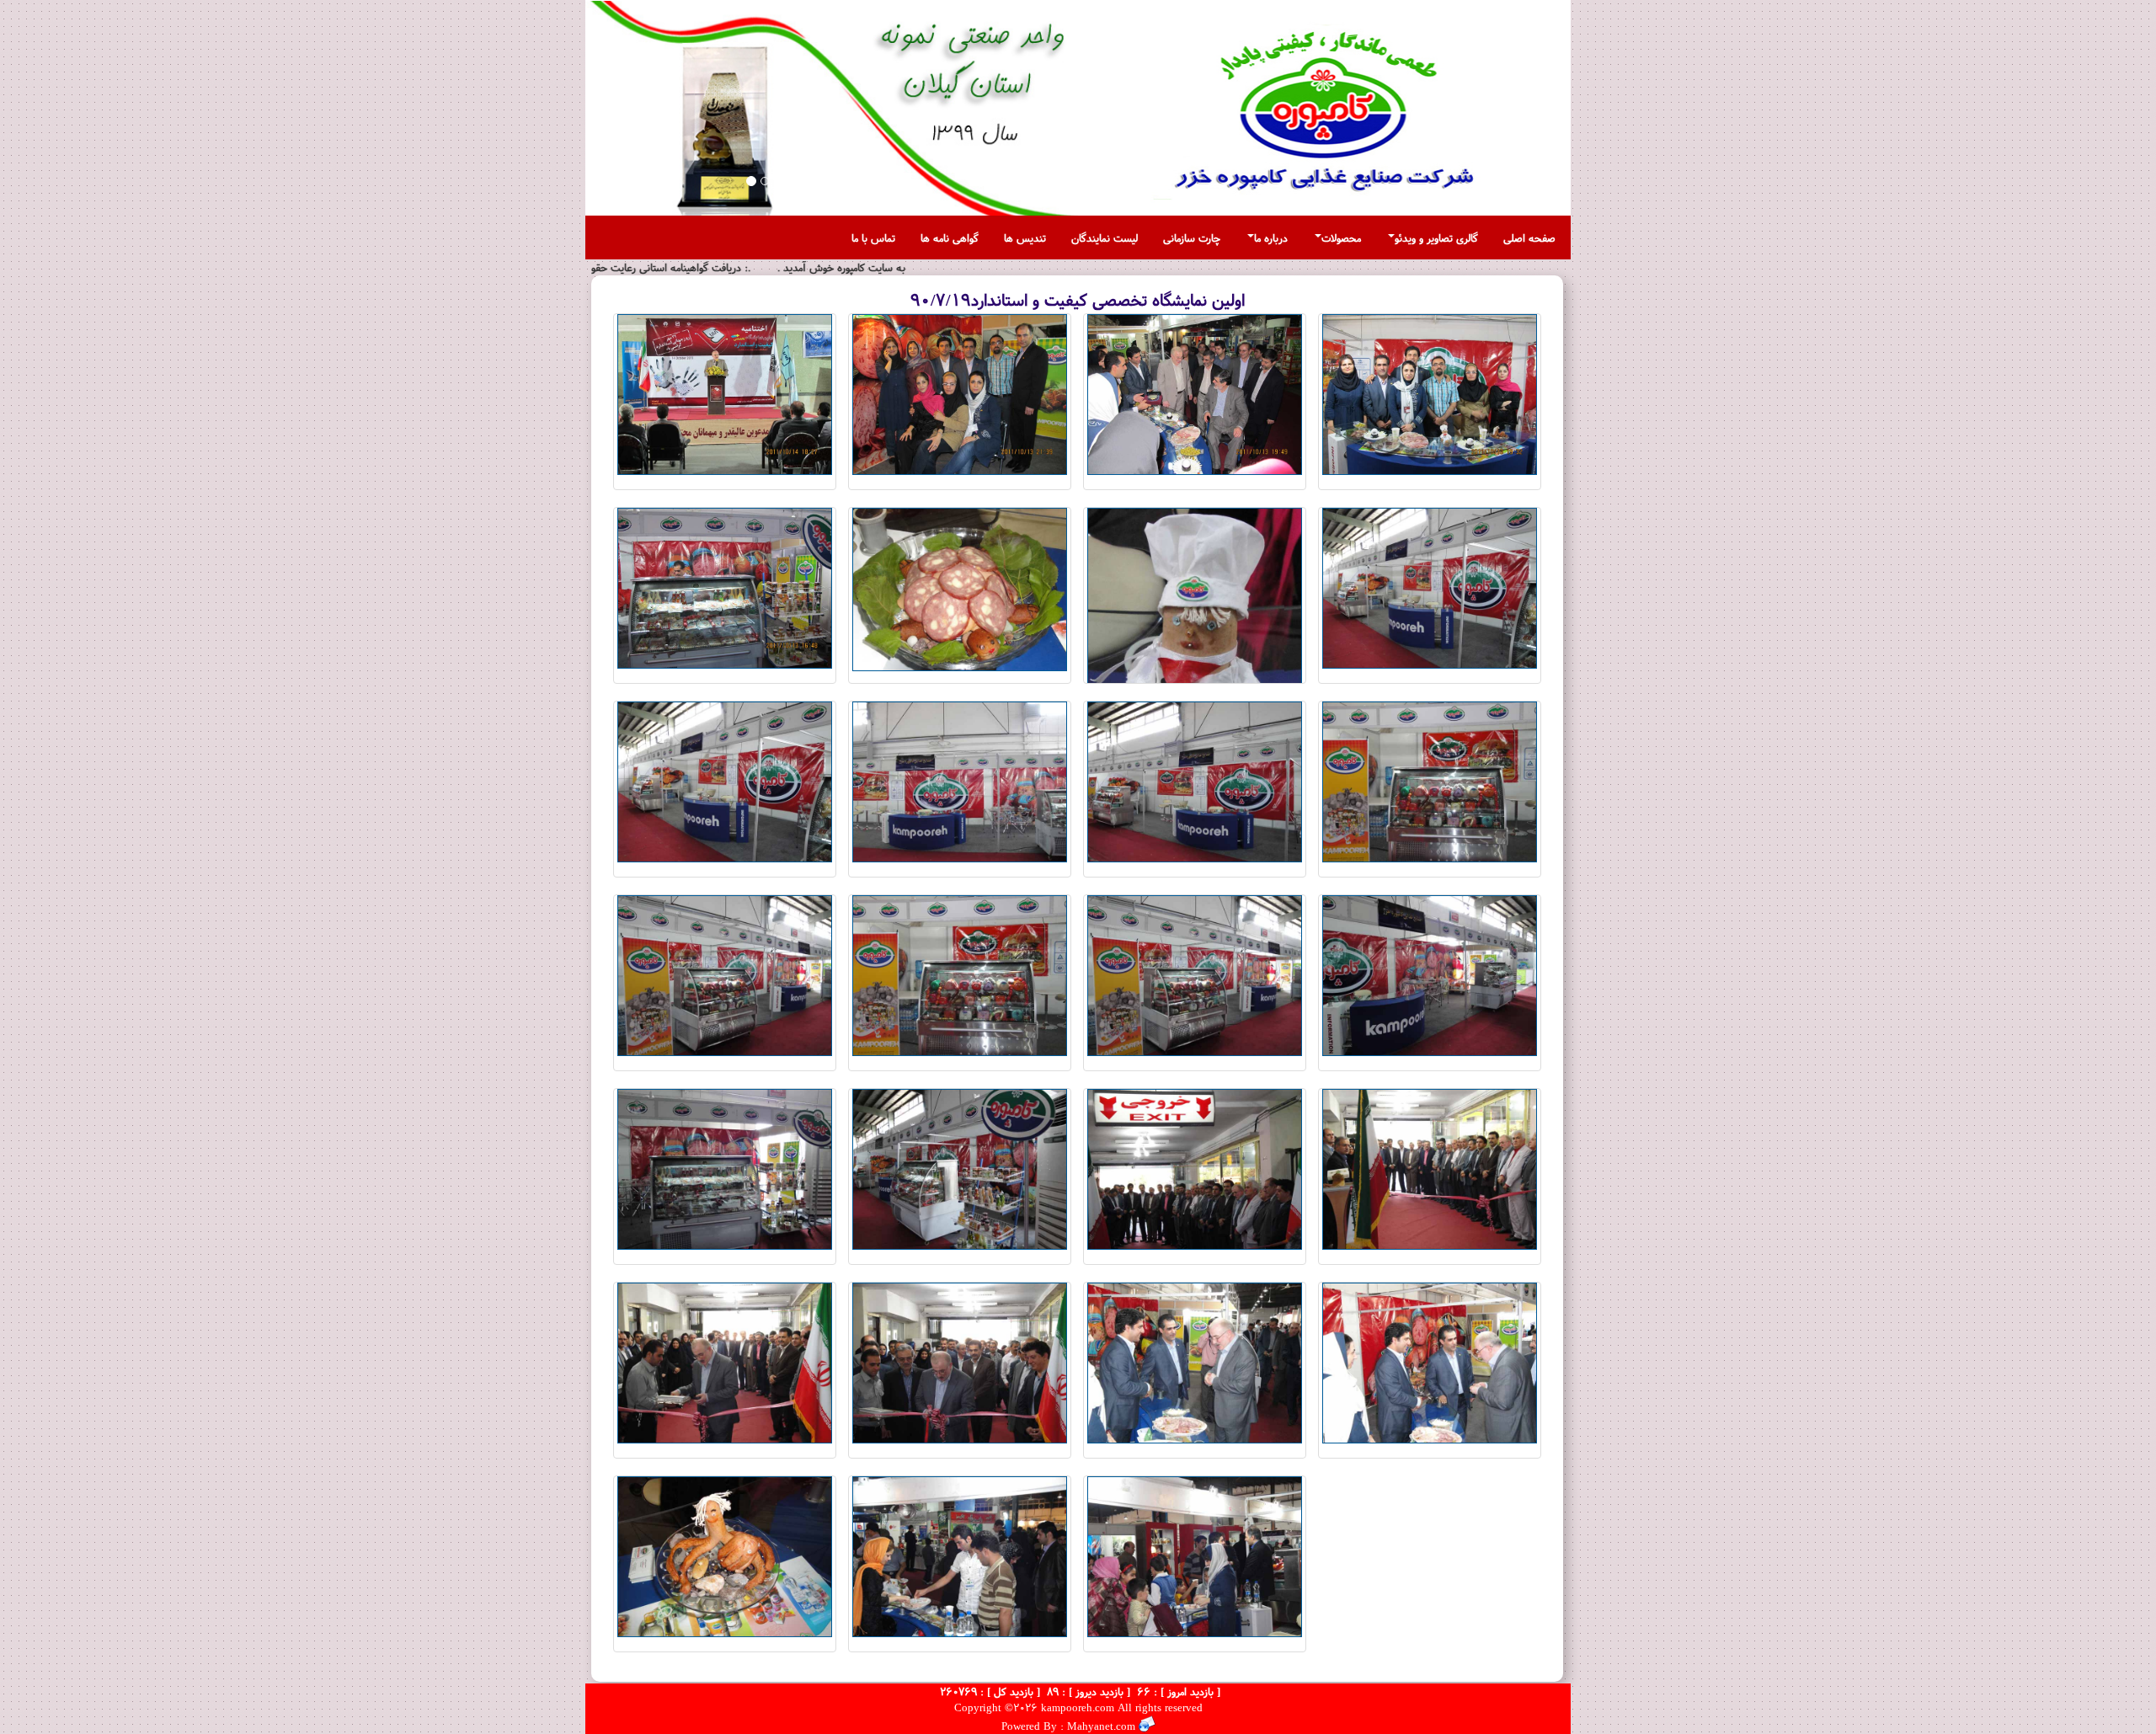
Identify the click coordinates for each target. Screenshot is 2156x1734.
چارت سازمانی (1192, 237)
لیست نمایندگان (1105, 237)
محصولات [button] (1341, 237)
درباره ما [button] (1271, 237)
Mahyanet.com (1099, 1726)
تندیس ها (1025, 237)
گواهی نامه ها (950, 237)
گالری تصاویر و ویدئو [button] (1436, 237)
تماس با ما (873, 237)
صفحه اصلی (1529, 237)
